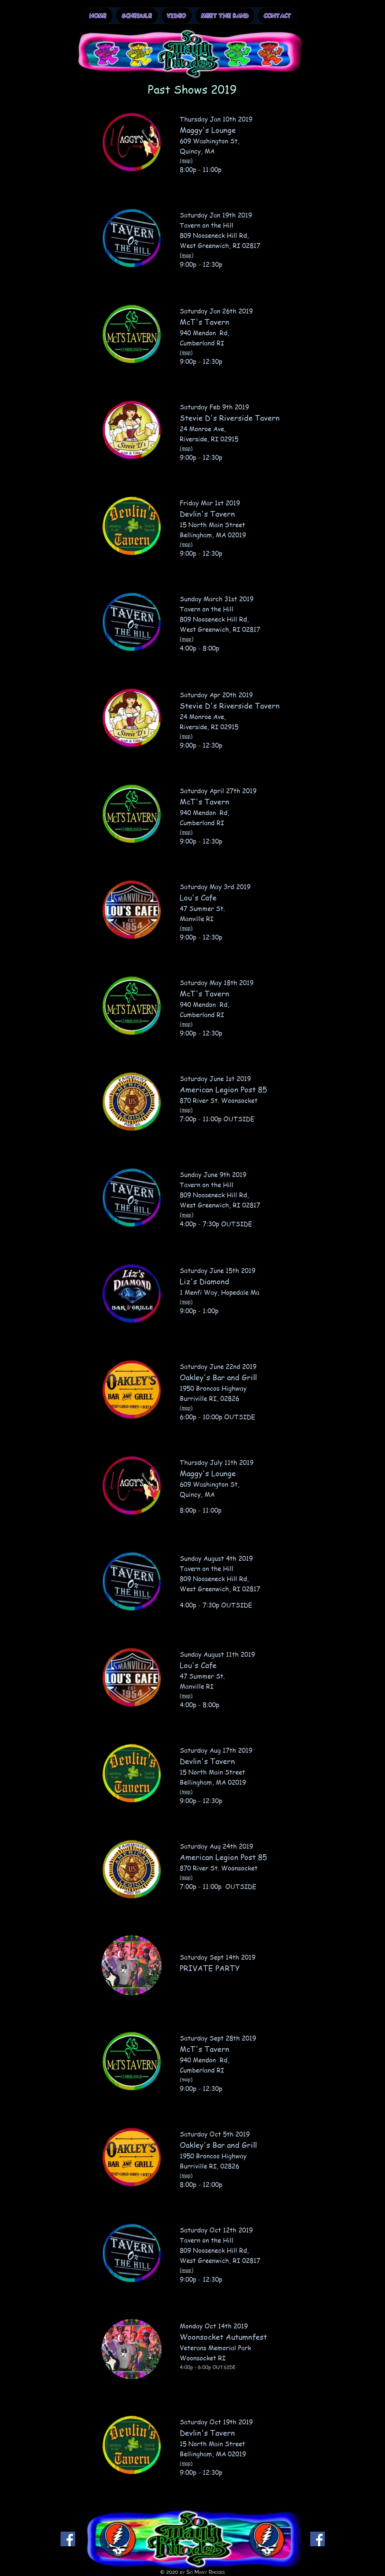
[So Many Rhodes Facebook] (68, 2539)
